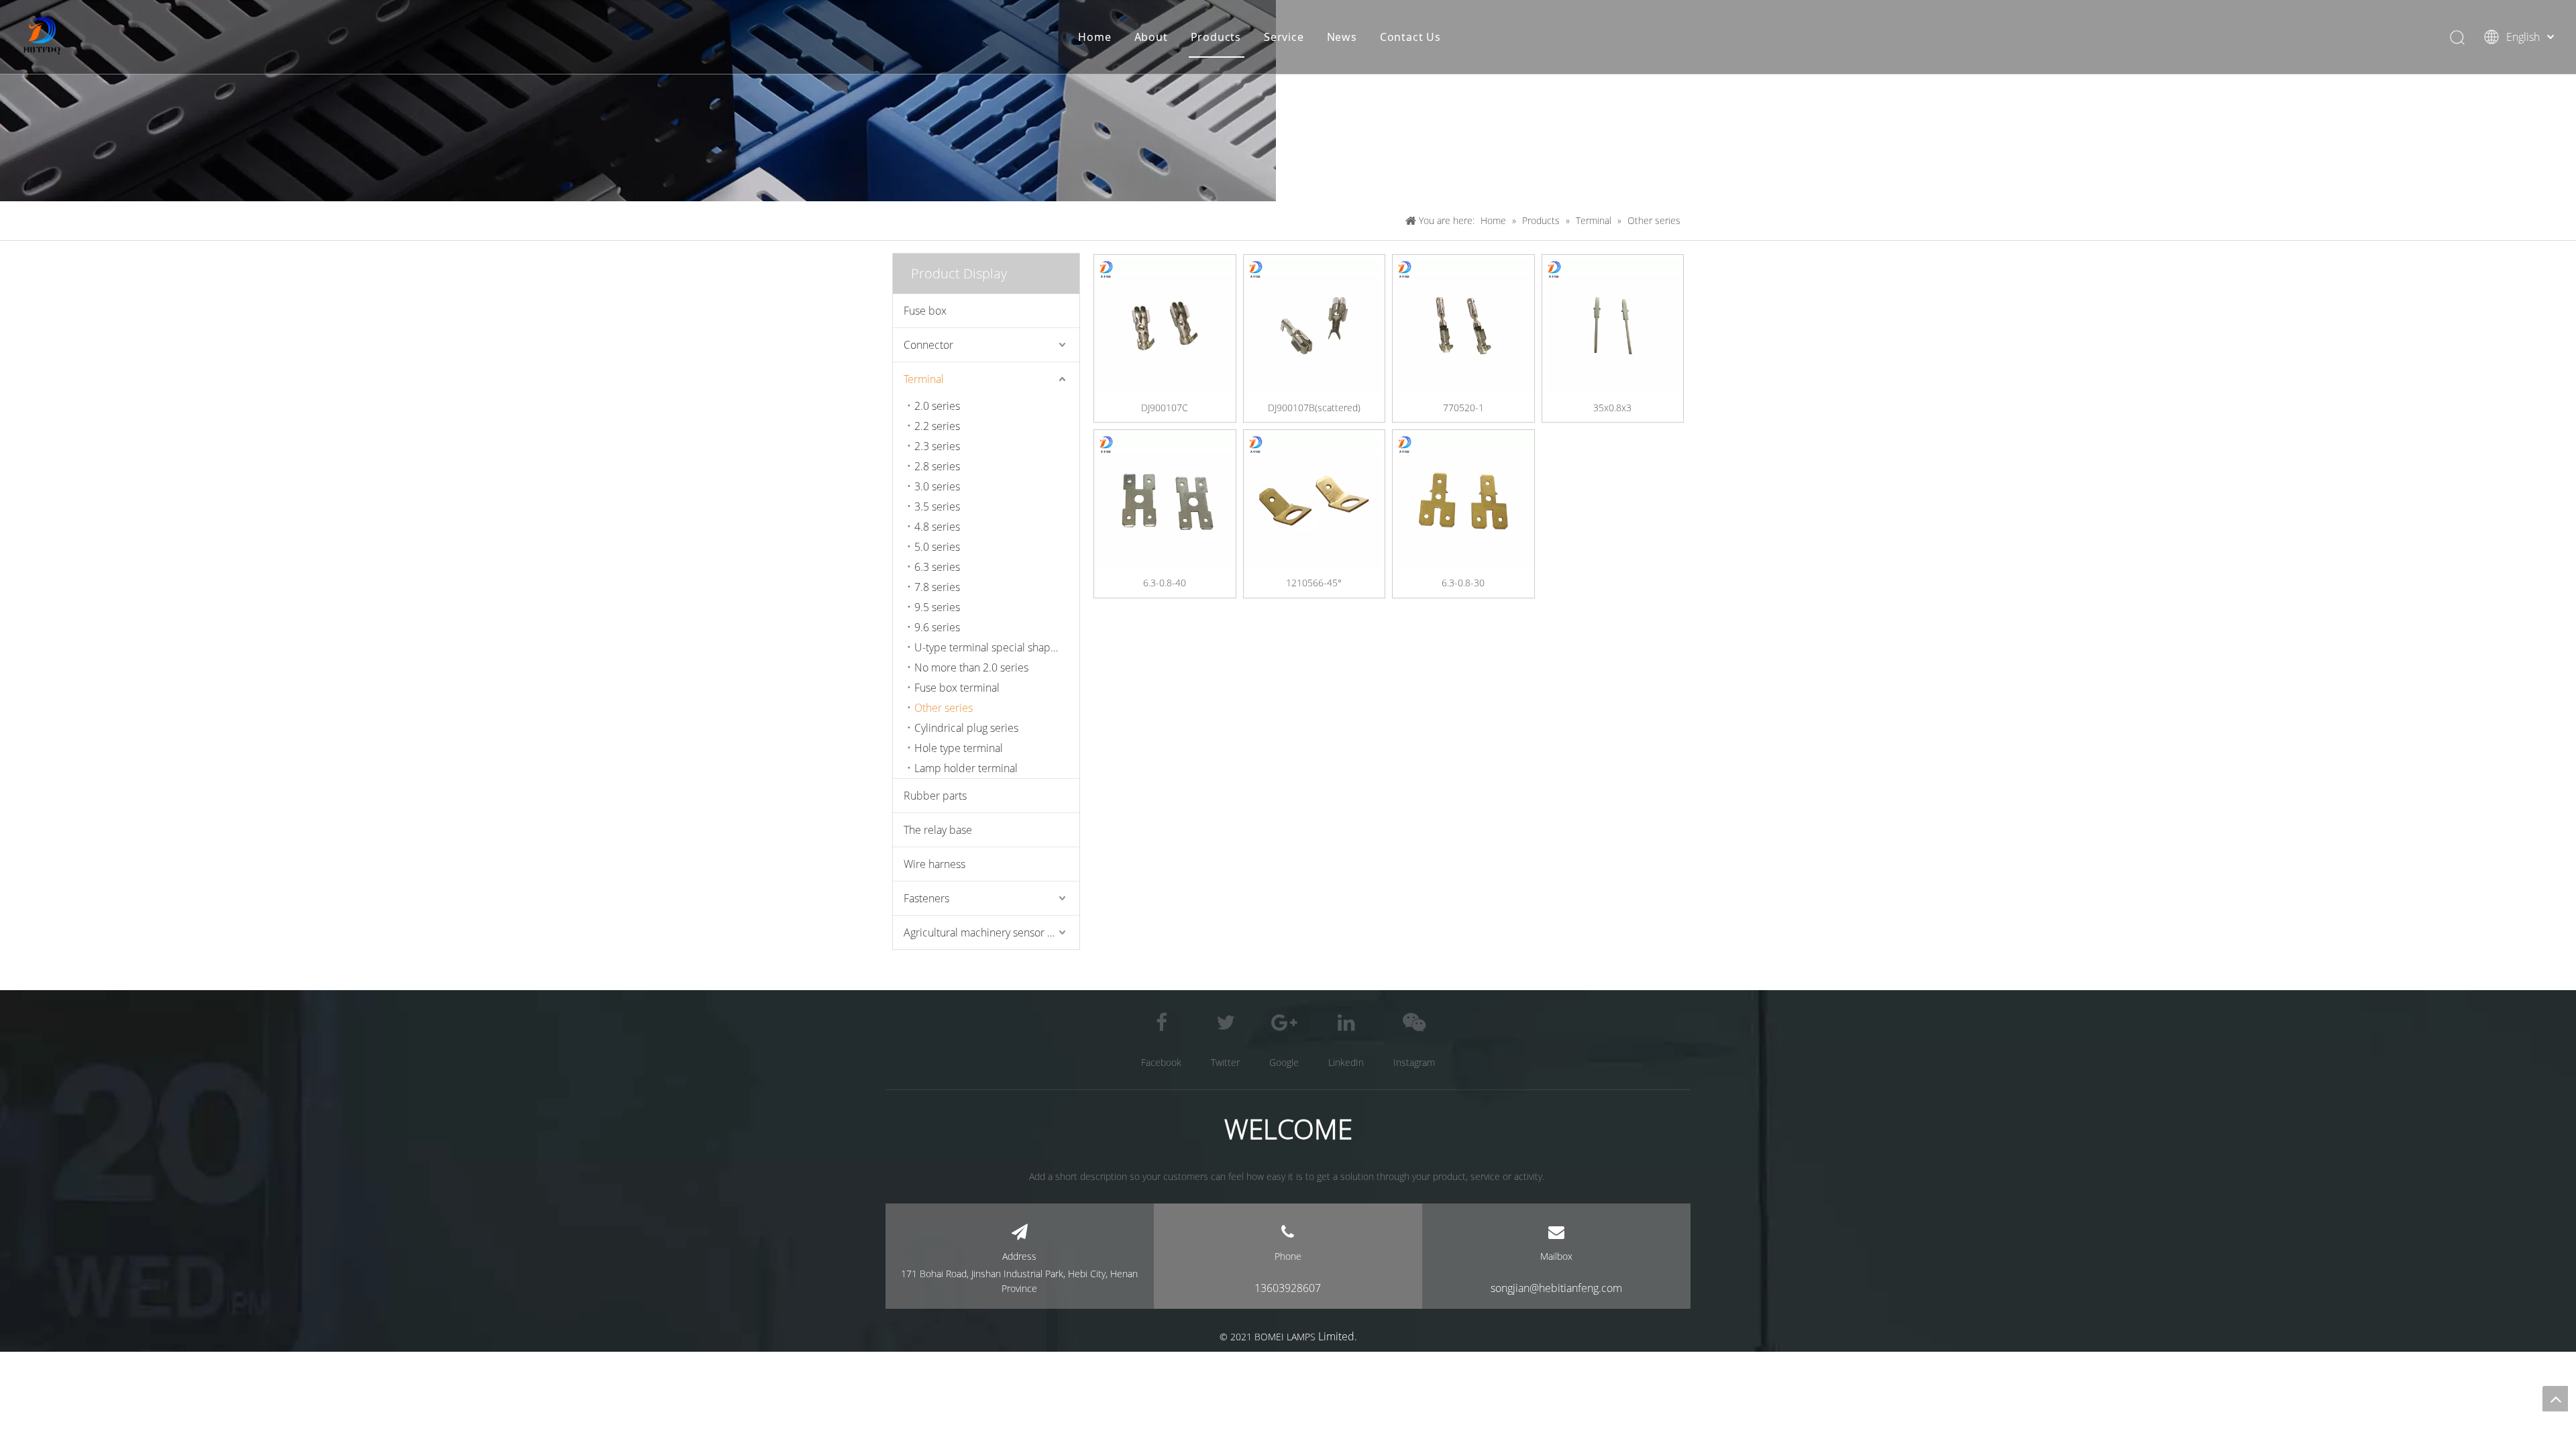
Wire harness (934, 864)
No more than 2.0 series (971, 667)
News (1342, 37)
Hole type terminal (959, 748)
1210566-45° (1314, 583)
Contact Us (1410, 37)
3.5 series (937, 506)
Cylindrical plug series (966, 728)
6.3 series (937, 567)
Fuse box (925, 311)
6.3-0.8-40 (1165, 583)
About (1151, 37)
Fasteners (926, 898)
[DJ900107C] (1165, 324)
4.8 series (937, 527)
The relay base (938, 830)
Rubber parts (935, 796)
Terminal (924, 379)
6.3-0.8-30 (1463, 583)
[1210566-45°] (1314, 499)
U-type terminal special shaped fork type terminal (997, 647)
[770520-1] (1463, 324)
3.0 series (937, 486)
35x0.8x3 (1612, 408)
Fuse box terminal (957, 688)
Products (1216, 37)
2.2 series (937, 426)
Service (1284, 37)
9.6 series (937, 627)
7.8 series (937, 587)
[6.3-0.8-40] (1165, 499)
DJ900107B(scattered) (1314, 408)
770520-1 (1463, 408)
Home (1094, 37)
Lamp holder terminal (966, 768)
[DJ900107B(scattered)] (1314, 324)
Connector (928, 345)
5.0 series (937, 547)
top (2555, 1399)
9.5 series (937, 607)
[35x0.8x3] (1613, 324)
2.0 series (937, 406)
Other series (944, 708)
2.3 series (937, 446)
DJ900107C (1165, 408)
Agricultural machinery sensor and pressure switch (991, 932)
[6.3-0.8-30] (1463, 499)
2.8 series (937, 466)
